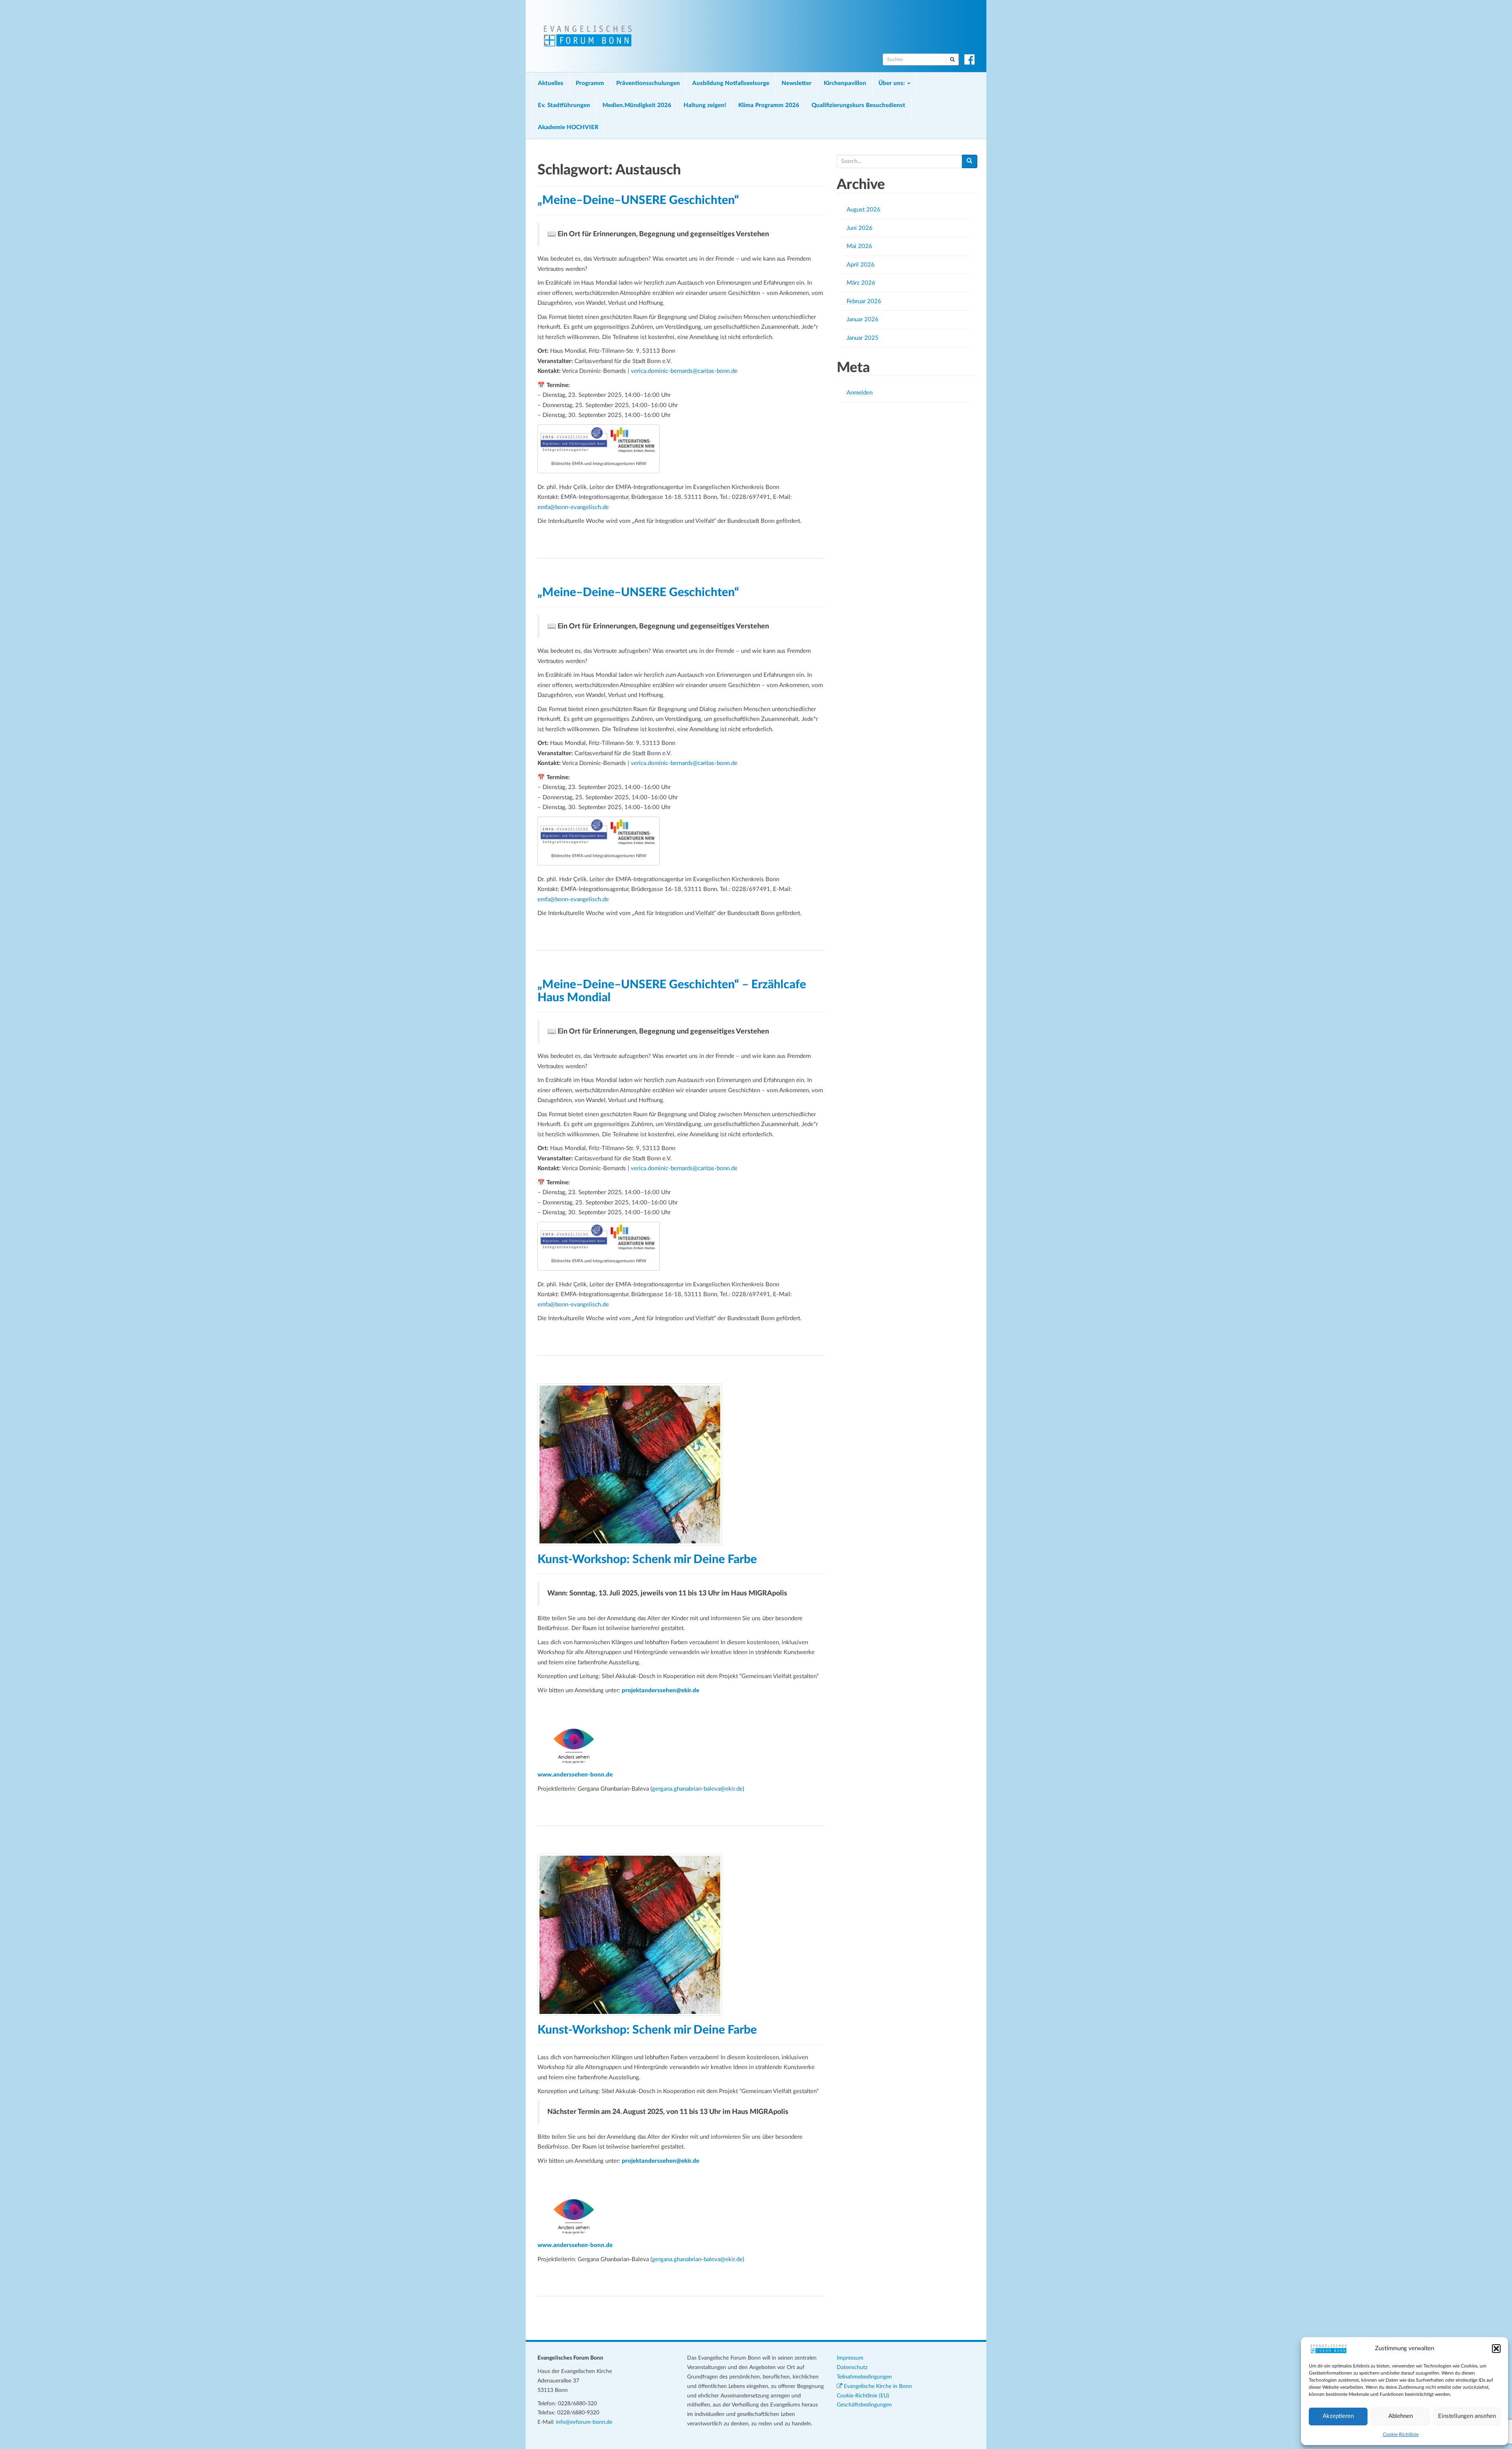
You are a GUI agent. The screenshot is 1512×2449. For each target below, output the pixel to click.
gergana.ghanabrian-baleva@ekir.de (697, 1789)
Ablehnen (1401, 2416)
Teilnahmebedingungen (864, 2377)
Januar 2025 (863, 338)
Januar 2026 (863, 320)
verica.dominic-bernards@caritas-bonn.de (684, 371)
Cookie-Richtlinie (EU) (863, 2396)
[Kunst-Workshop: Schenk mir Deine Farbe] (681, 1464)
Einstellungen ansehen (1467, 2416)
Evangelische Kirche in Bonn (877, 2386)
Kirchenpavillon (845, 83)
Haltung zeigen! (705, 105)
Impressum (850, 2358)
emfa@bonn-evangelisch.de (573, 507)
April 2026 (861, 265)
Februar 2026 (864, 301)
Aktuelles (551, 83)
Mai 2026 (859, 246)
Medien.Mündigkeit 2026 (637, 105)
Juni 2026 (860, 228)
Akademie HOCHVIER (568, 127)
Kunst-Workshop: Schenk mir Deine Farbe (647, 1560)
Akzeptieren (1338, 2416)
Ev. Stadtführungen (564, 105)
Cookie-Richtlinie (1401, 2434)
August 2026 (863, 210)
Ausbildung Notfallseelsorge (731, 83)
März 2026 (861, 283)
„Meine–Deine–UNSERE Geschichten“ (638, 200)
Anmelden (860, 393)
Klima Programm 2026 (769, 105)
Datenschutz (852, 2367)
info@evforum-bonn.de (584, 2422)
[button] (1496, 2349)
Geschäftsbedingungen (864, 2405)
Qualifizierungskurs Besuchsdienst (858, 105)
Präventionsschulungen (648, 83)
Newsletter (797, 83)
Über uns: (892, 83)
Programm (590, 83)
